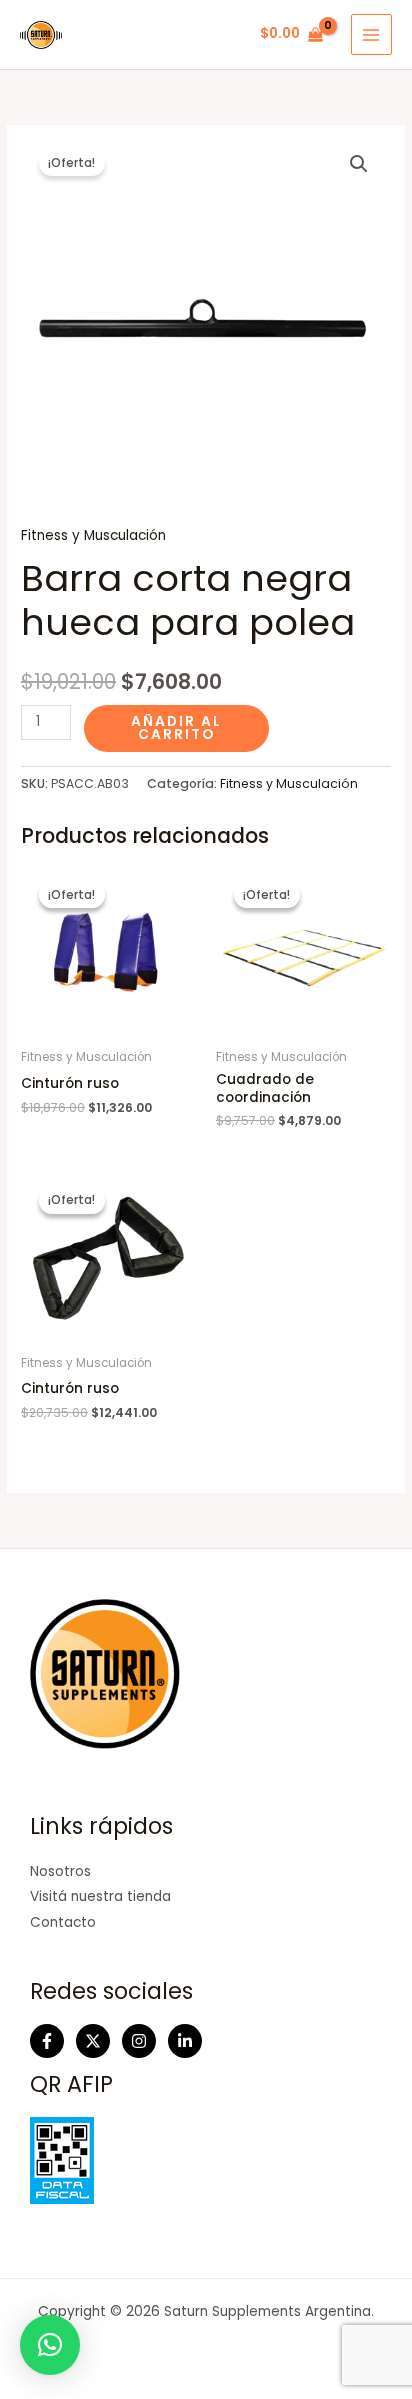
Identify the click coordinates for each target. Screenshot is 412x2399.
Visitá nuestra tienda (100, 1896)
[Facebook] (47, 2041)
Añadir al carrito (176, 728)
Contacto (63, 1922)
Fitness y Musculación (93, 535)
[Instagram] (139, 2041)
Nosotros (60, 1871)
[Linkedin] (185, 2041)
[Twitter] (93, 2041)
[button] (359, 164)
